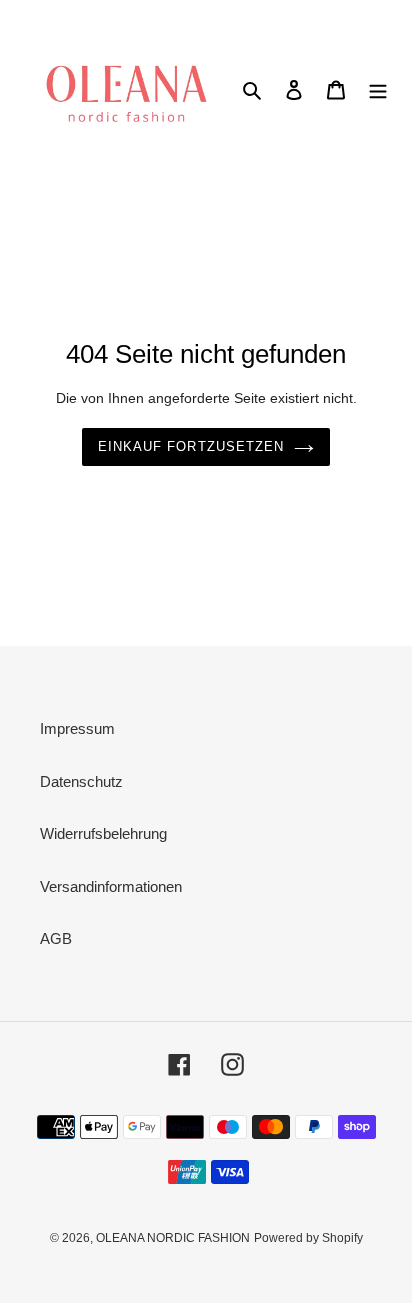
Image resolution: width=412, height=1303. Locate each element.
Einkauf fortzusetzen (191, 446)
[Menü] (378, 89)
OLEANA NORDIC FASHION (173, 1238)
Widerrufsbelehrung (103, 833)
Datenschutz (81, 781)
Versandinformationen (111, 886)
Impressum (77, 728)
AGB (56, 938)
